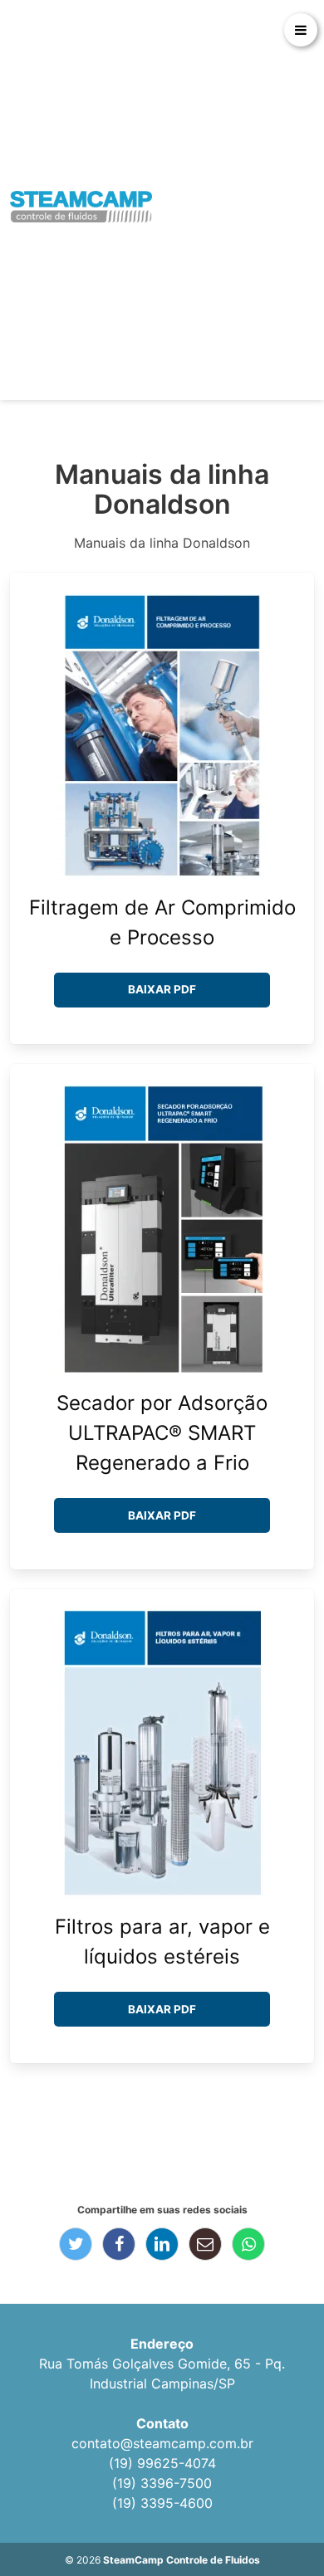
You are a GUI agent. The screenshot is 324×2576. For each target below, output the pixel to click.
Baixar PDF (162, 989)
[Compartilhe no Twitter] (76, 2244)
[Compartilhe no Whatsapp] (248, 2244)
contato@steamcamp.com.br (162, 2443)
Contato (162, 2423)
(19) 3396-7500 (162, 2483)
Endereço (162, 2344)
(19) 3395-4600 (162, 2503)
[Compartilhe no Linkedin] (162, 2244)
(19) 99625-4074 (162, 2463)
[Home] (81, 207)
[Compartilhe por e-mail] (205, 2244)
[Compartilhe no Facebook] (119, 2244)
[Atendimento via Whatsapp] (278, 2518)
